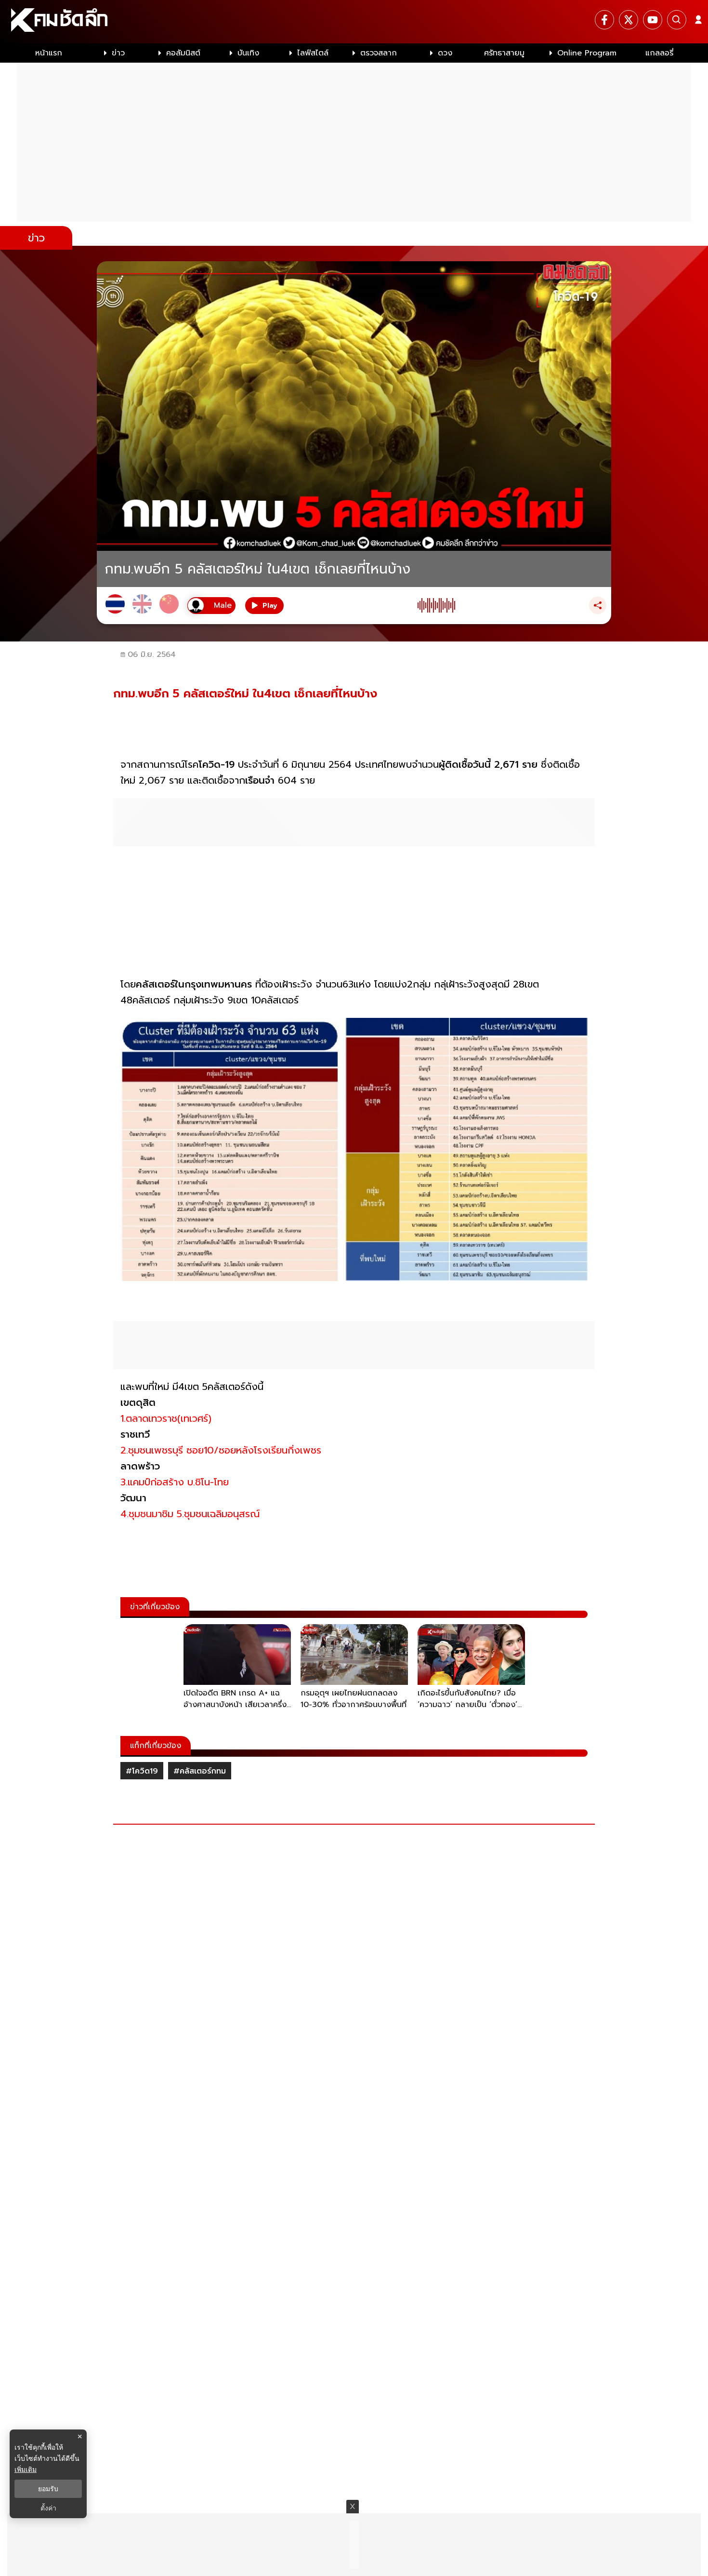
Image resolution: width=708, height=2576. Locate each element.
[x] (629, 20)
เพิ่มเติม (26, 2469)
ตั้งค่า (48, 2508)
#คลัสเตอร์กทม (200, 1771)
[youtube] (653, 20)
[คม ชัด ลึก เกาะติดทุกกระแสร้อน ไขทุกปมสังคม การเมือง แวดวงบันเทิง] (354, 22)
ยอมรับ (48, 2489)
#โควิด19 (142, 1771)
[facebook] (604, 20)
